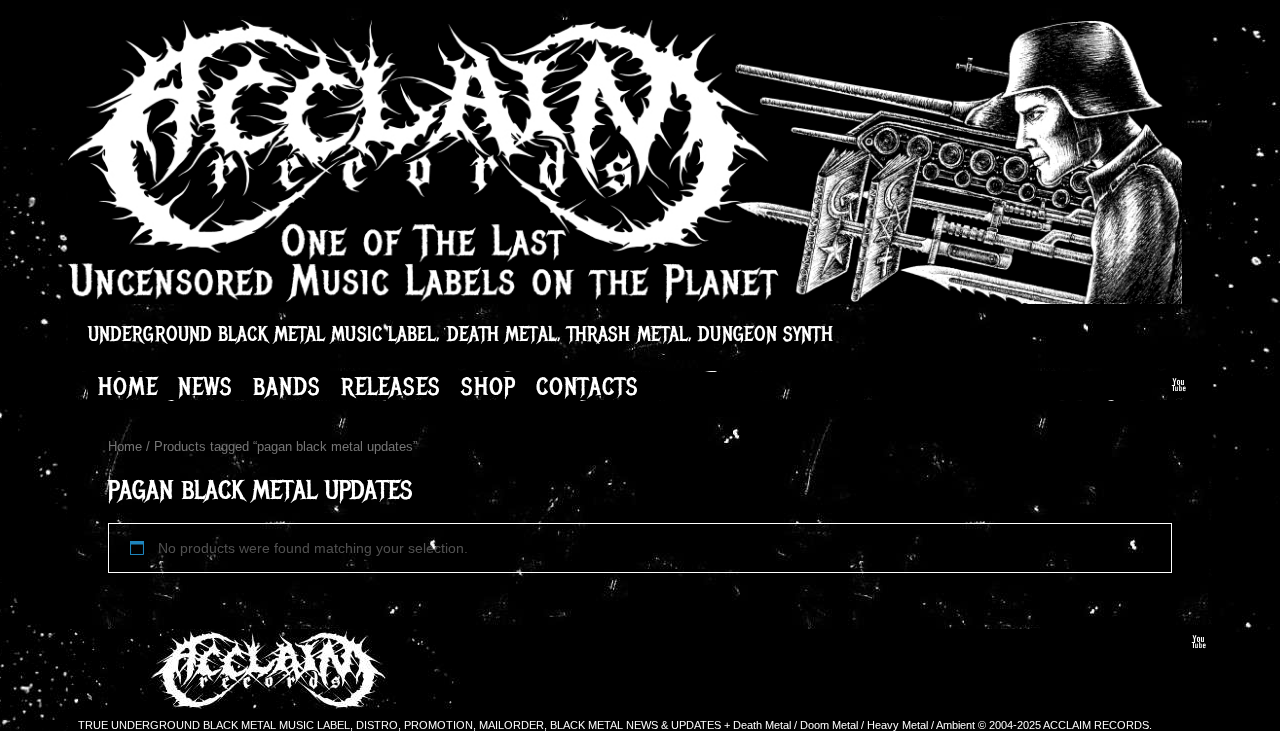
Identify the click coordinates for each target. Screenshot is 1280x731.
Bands (287, 386)
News (205, 386)
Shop (488, 386)
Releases (391, 386)
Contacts (587, 386)
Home (128, 386)
